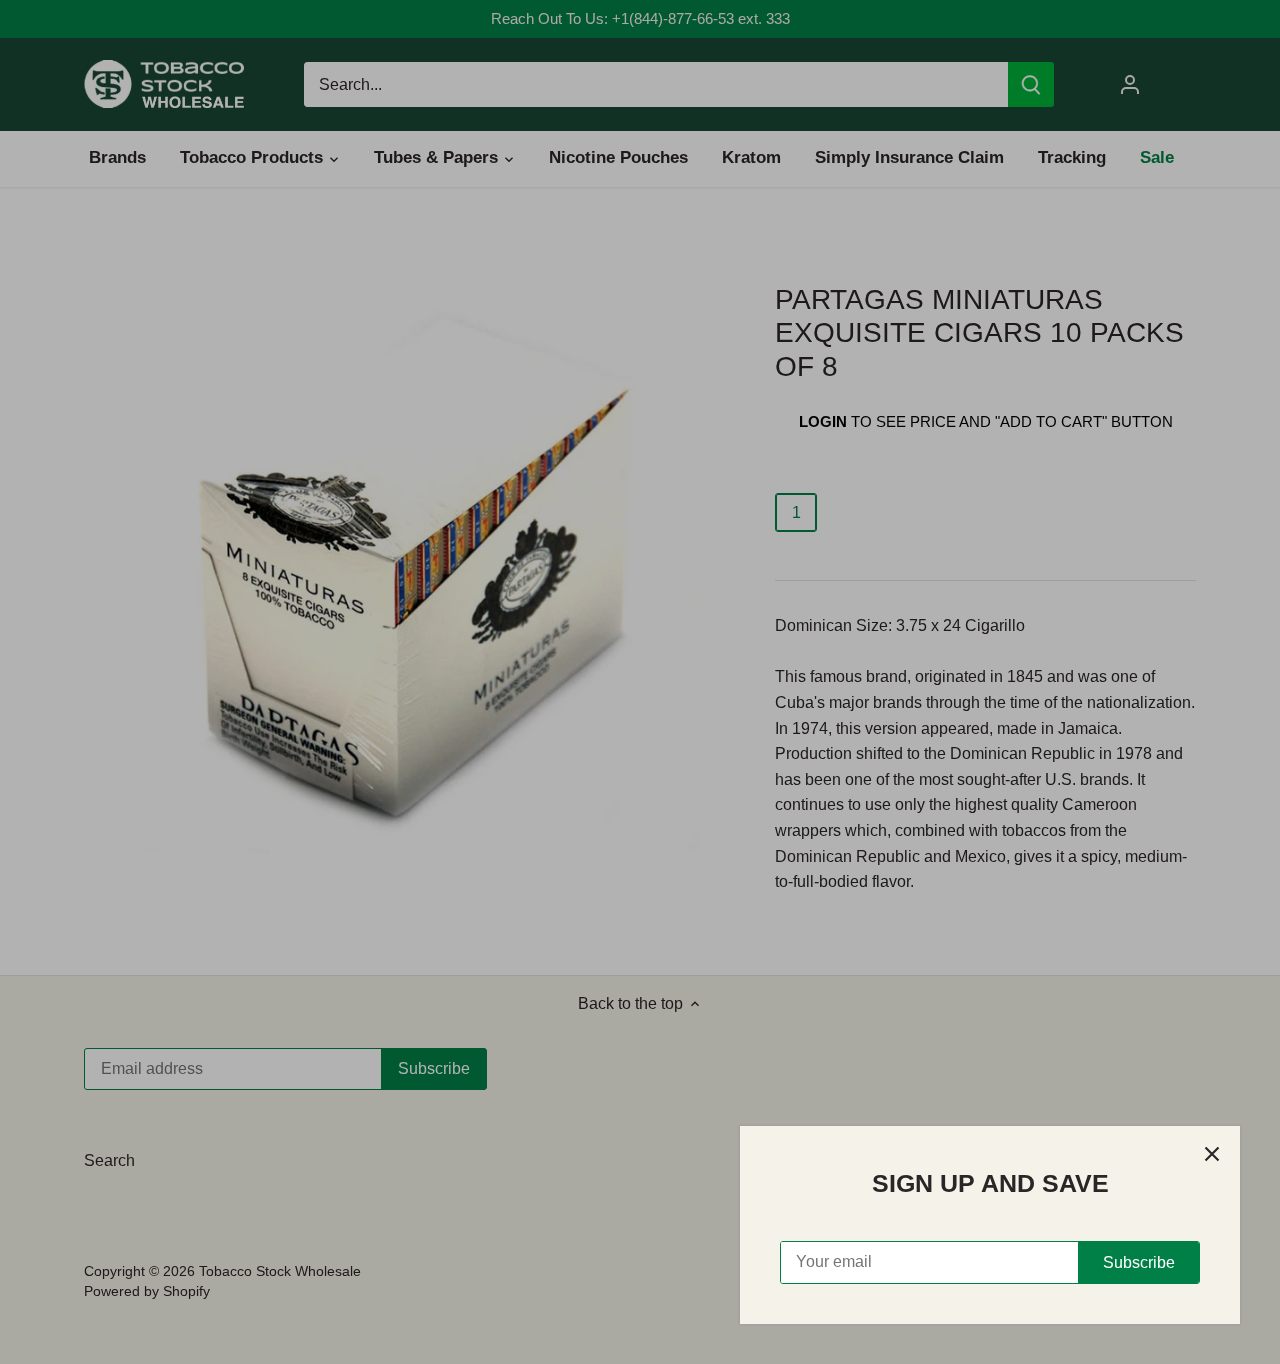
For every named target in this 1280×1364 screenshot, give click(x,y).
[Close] (1212, 1154)
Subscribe (1139, 1262)
